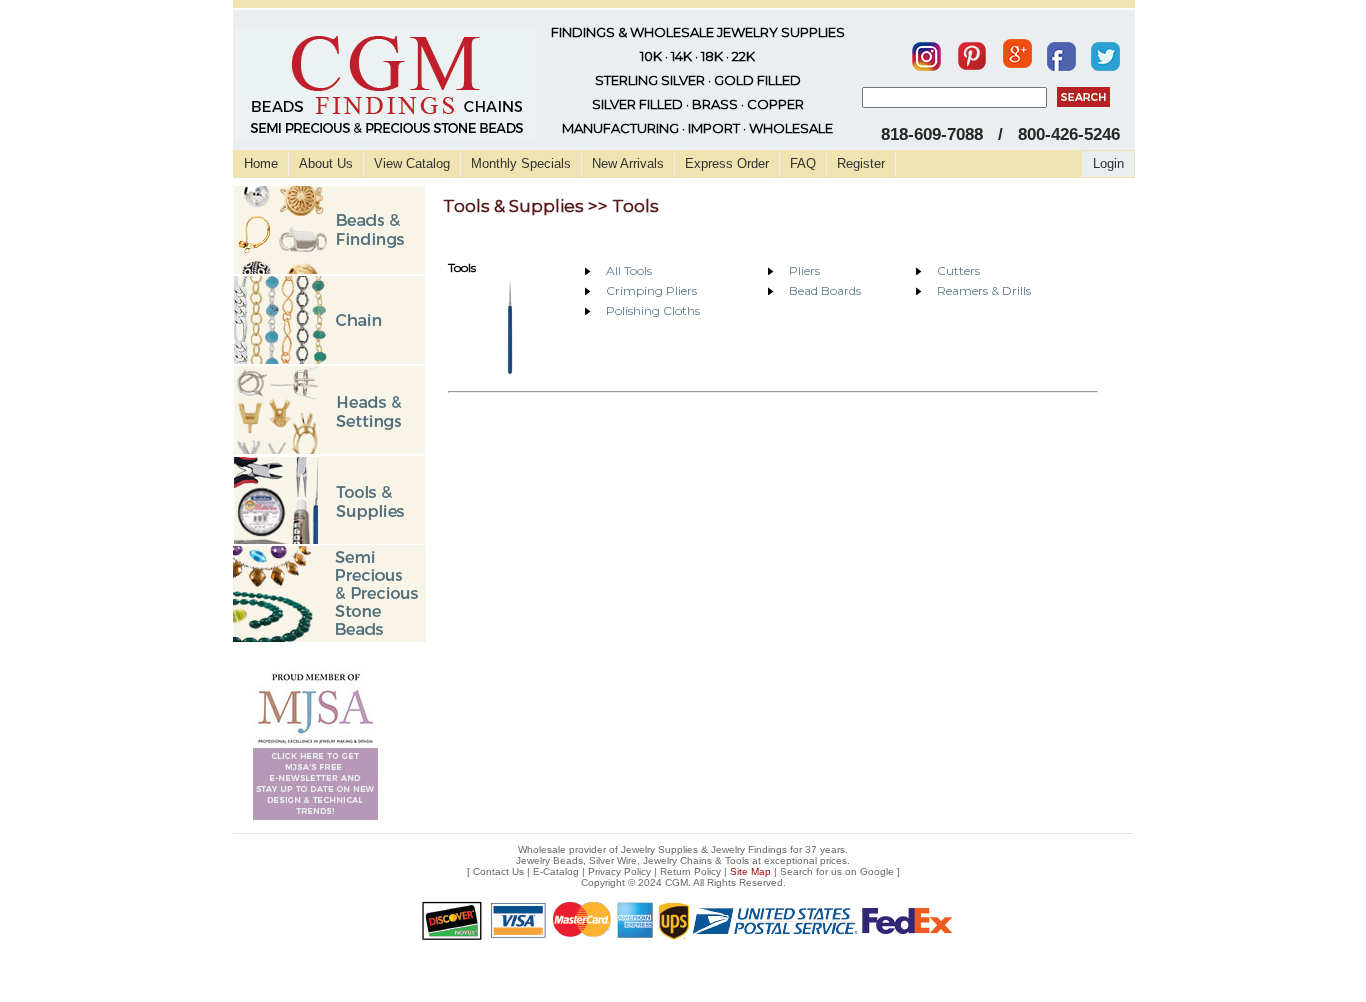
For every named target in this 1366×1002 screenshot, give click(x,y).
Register (861, 163)
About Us (326, 163)
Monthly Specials (521, 163)
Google (877, 871)
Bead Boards (825, 290)
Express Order (727, 163)
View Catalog (412, 163)
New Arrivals (628, 163)
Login (1108, 163)
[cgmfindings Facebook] (1061, 52)
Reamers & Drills (984, 290)
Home (261, 163)
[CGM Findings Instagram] (926, 52)
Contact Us (498, 871)
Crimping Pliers (651, 290)
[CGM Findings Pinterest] (972, 52)
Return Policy (690, 871)
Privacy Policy (619, 871)
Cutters (958, 270)
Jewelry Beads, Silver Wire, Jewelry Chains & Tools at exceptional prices (681, 860)
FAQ (803, 163)
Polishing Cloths (653, 310)
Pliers (804, 270)
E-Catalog (556, 871)
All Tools (629, 270)
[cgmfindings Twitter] (1105, 52)
